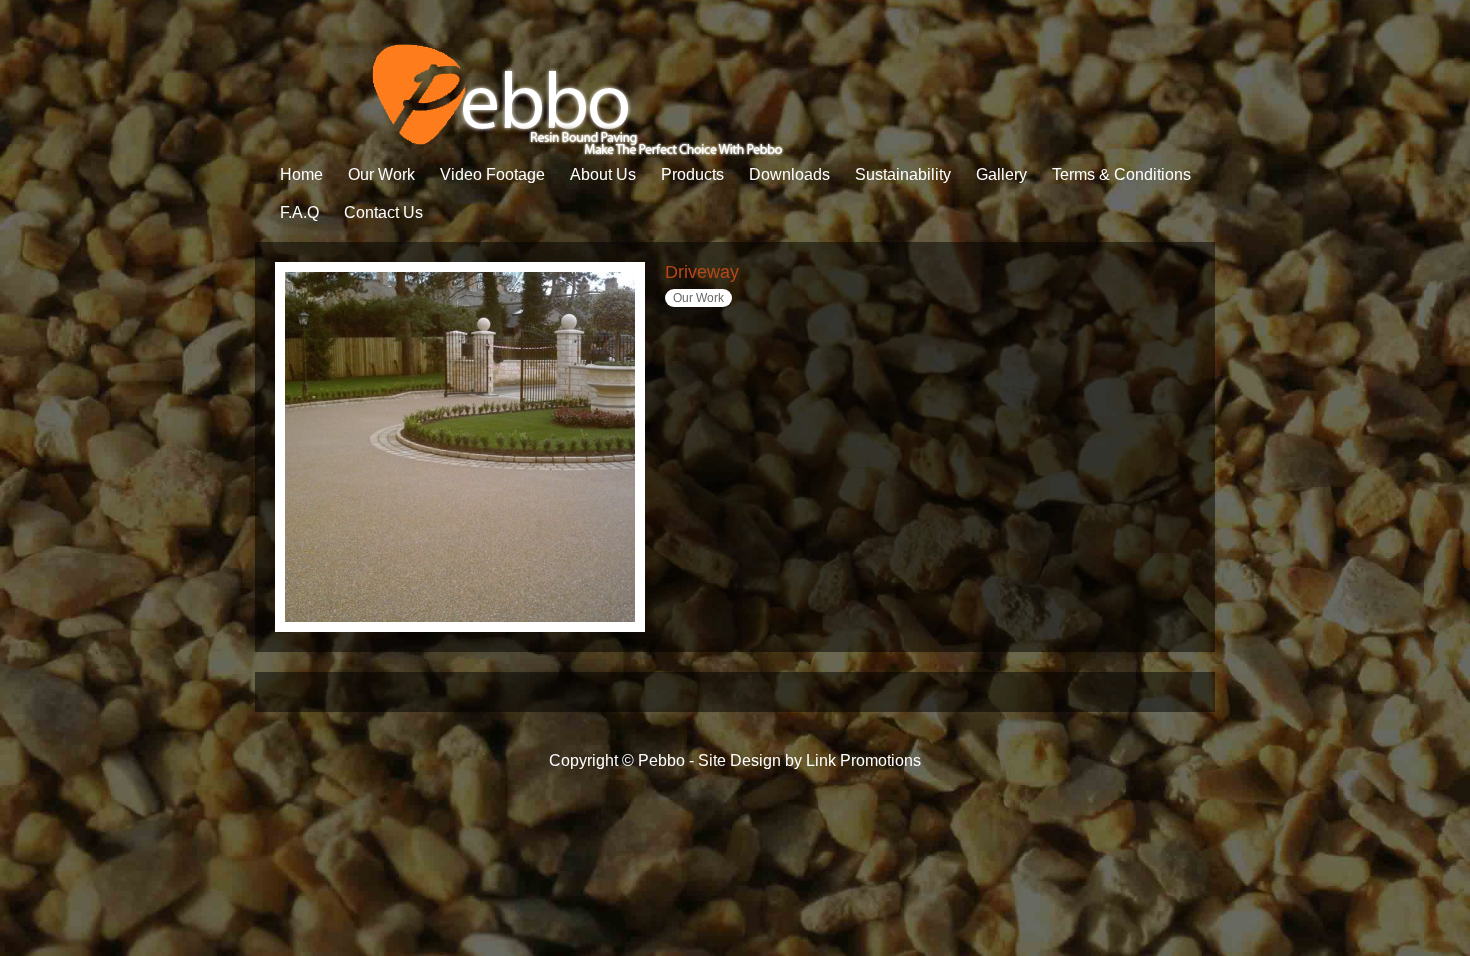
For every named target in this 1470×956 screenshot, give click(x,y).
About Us (603, 174)
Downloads (789, 174)
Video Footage (492, 174)
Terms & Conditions (1121, 174)
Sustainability (903, 174)
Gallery (1001, 174)
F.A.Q (299, 212)
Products (692, 174)
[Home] (522, 150)
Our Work (381, 174)
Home (301, 174)
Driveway (702, 272)
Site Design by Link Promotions (809, 760)
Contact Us (383, 212)
